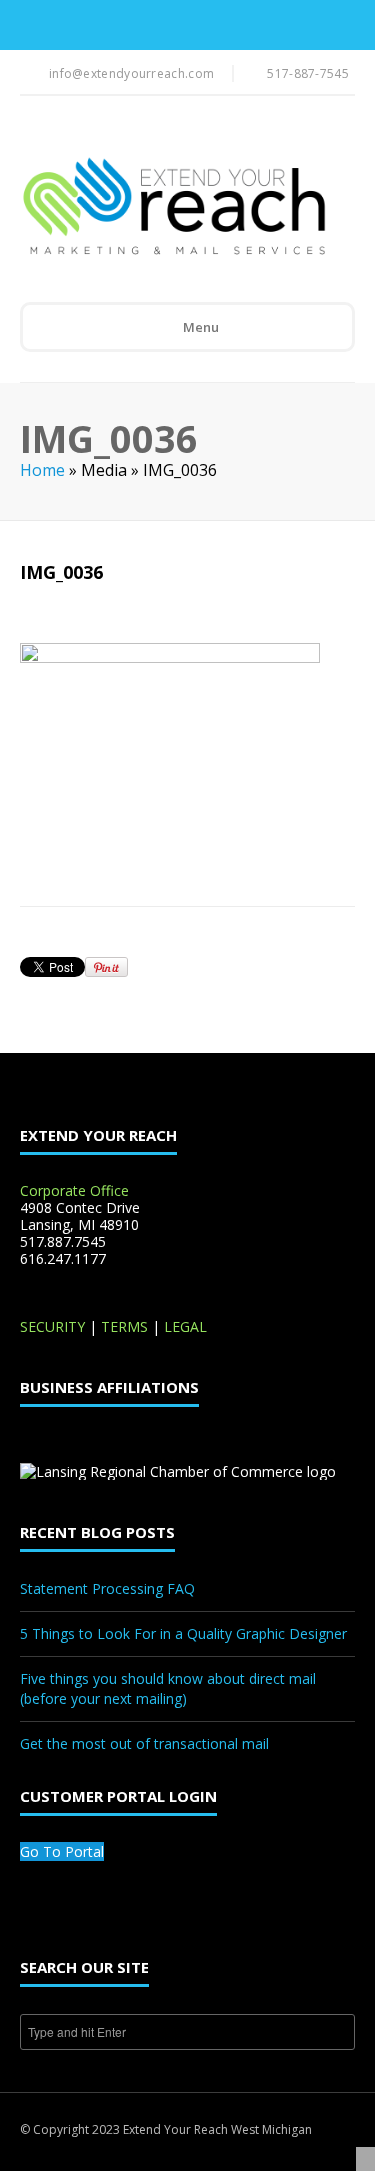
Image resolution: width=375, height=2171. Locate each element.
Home (42, 470)
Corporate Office (74, 1190)
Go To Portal (62, 1851)
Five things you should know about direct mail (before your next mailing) (168, 1688)
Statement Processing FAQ (107, 1588)
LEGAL (185, 1326)
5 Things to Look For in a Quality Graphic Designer (183, 1633)
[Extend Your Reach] (173, 208)
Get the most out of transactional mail (144, 1743)
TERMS (124, 1326)
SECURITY (52, 1326)
